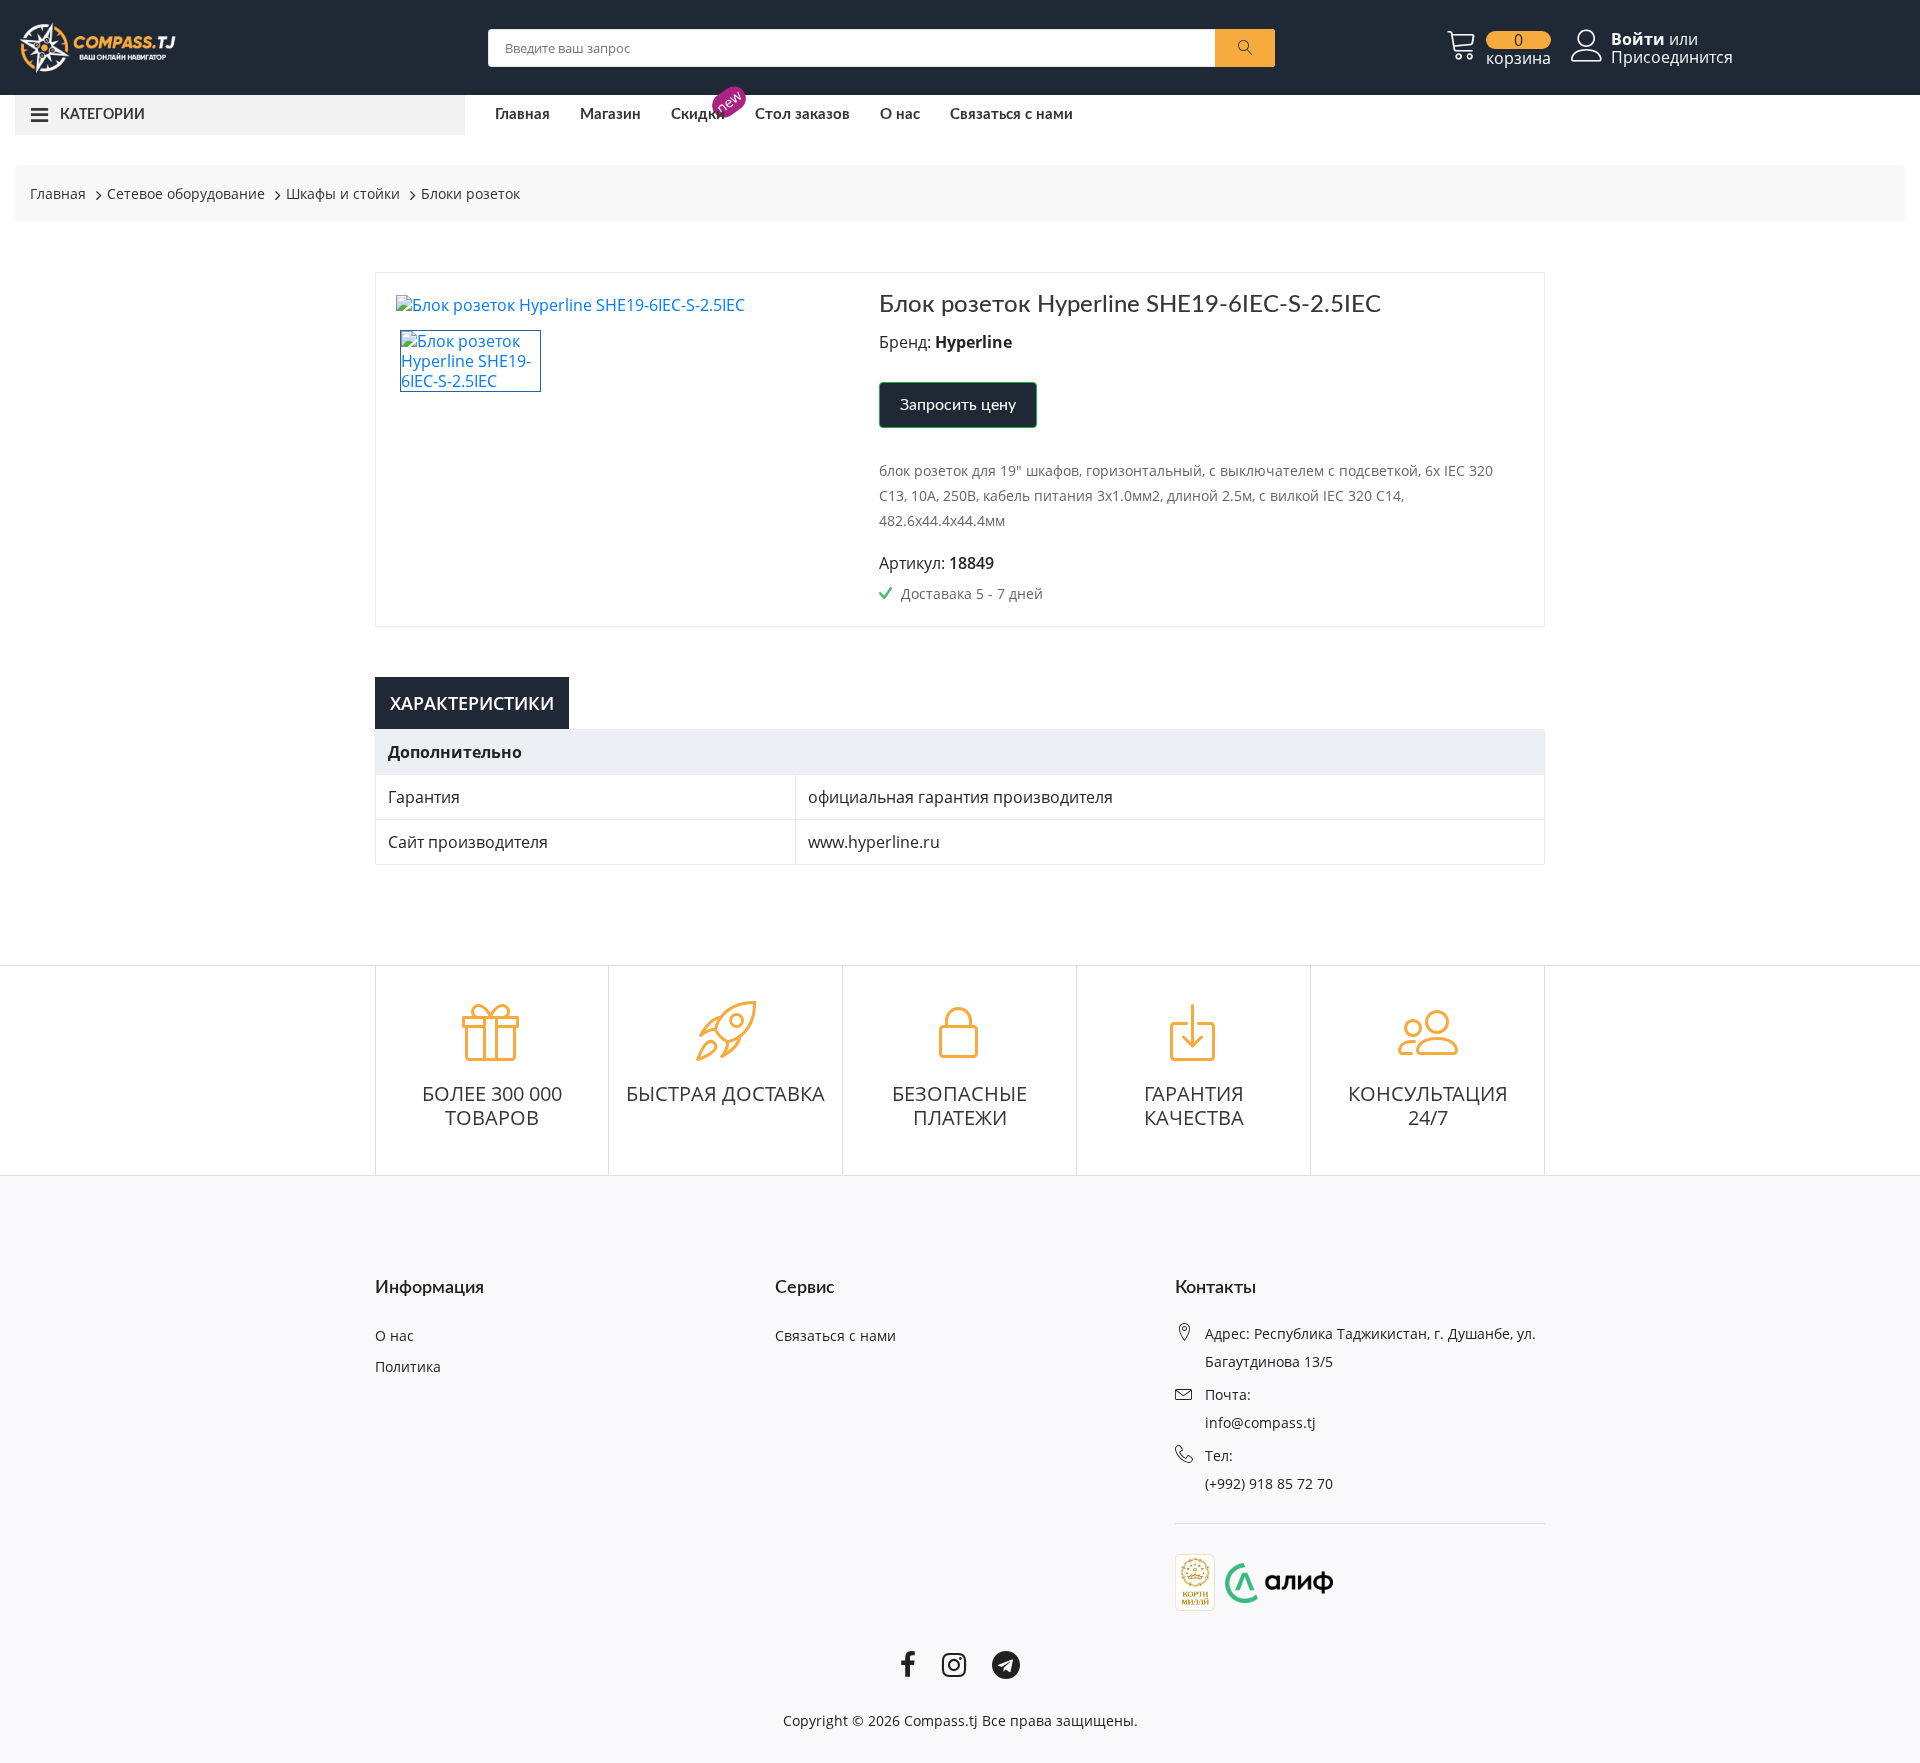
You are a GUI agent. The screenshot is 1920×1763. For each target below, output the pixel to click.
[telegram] (1006, 1663)
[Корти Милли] (1195, 1581)
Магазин (610, 114)
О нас (900, 114)
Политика (408, 1366)
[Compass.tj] (96, 46)
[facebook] (908, 1663)
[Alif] (1274, 1581)
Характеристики (472, 703)
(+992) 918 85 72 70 (1269, 1483)
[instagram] (954, 1663)
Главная (522, 114)
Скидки (698, 114)
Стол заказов (802, 114)
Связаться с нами (1011, 114)
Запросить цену (958, 405)
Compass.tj (941, 1720)
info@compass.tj (1260, 1422)
